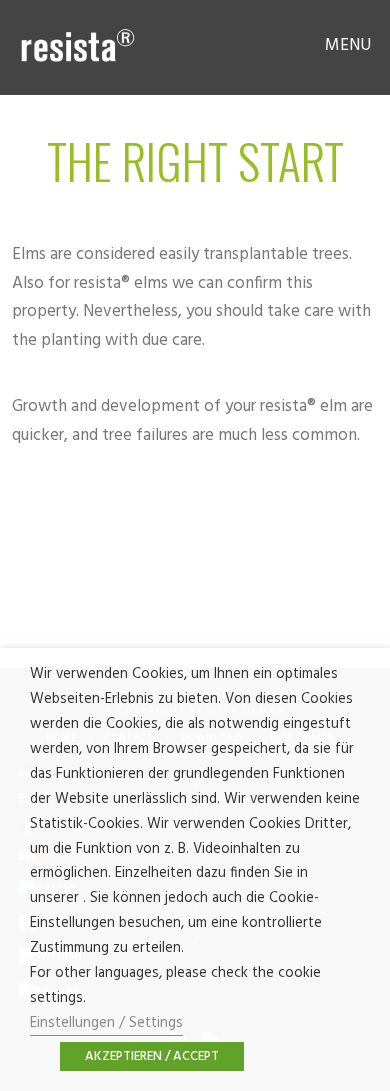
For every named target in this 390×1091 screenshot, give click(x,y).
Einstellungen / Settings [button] (106, 1023)
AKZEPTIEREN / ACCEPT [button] (152, 1056)
